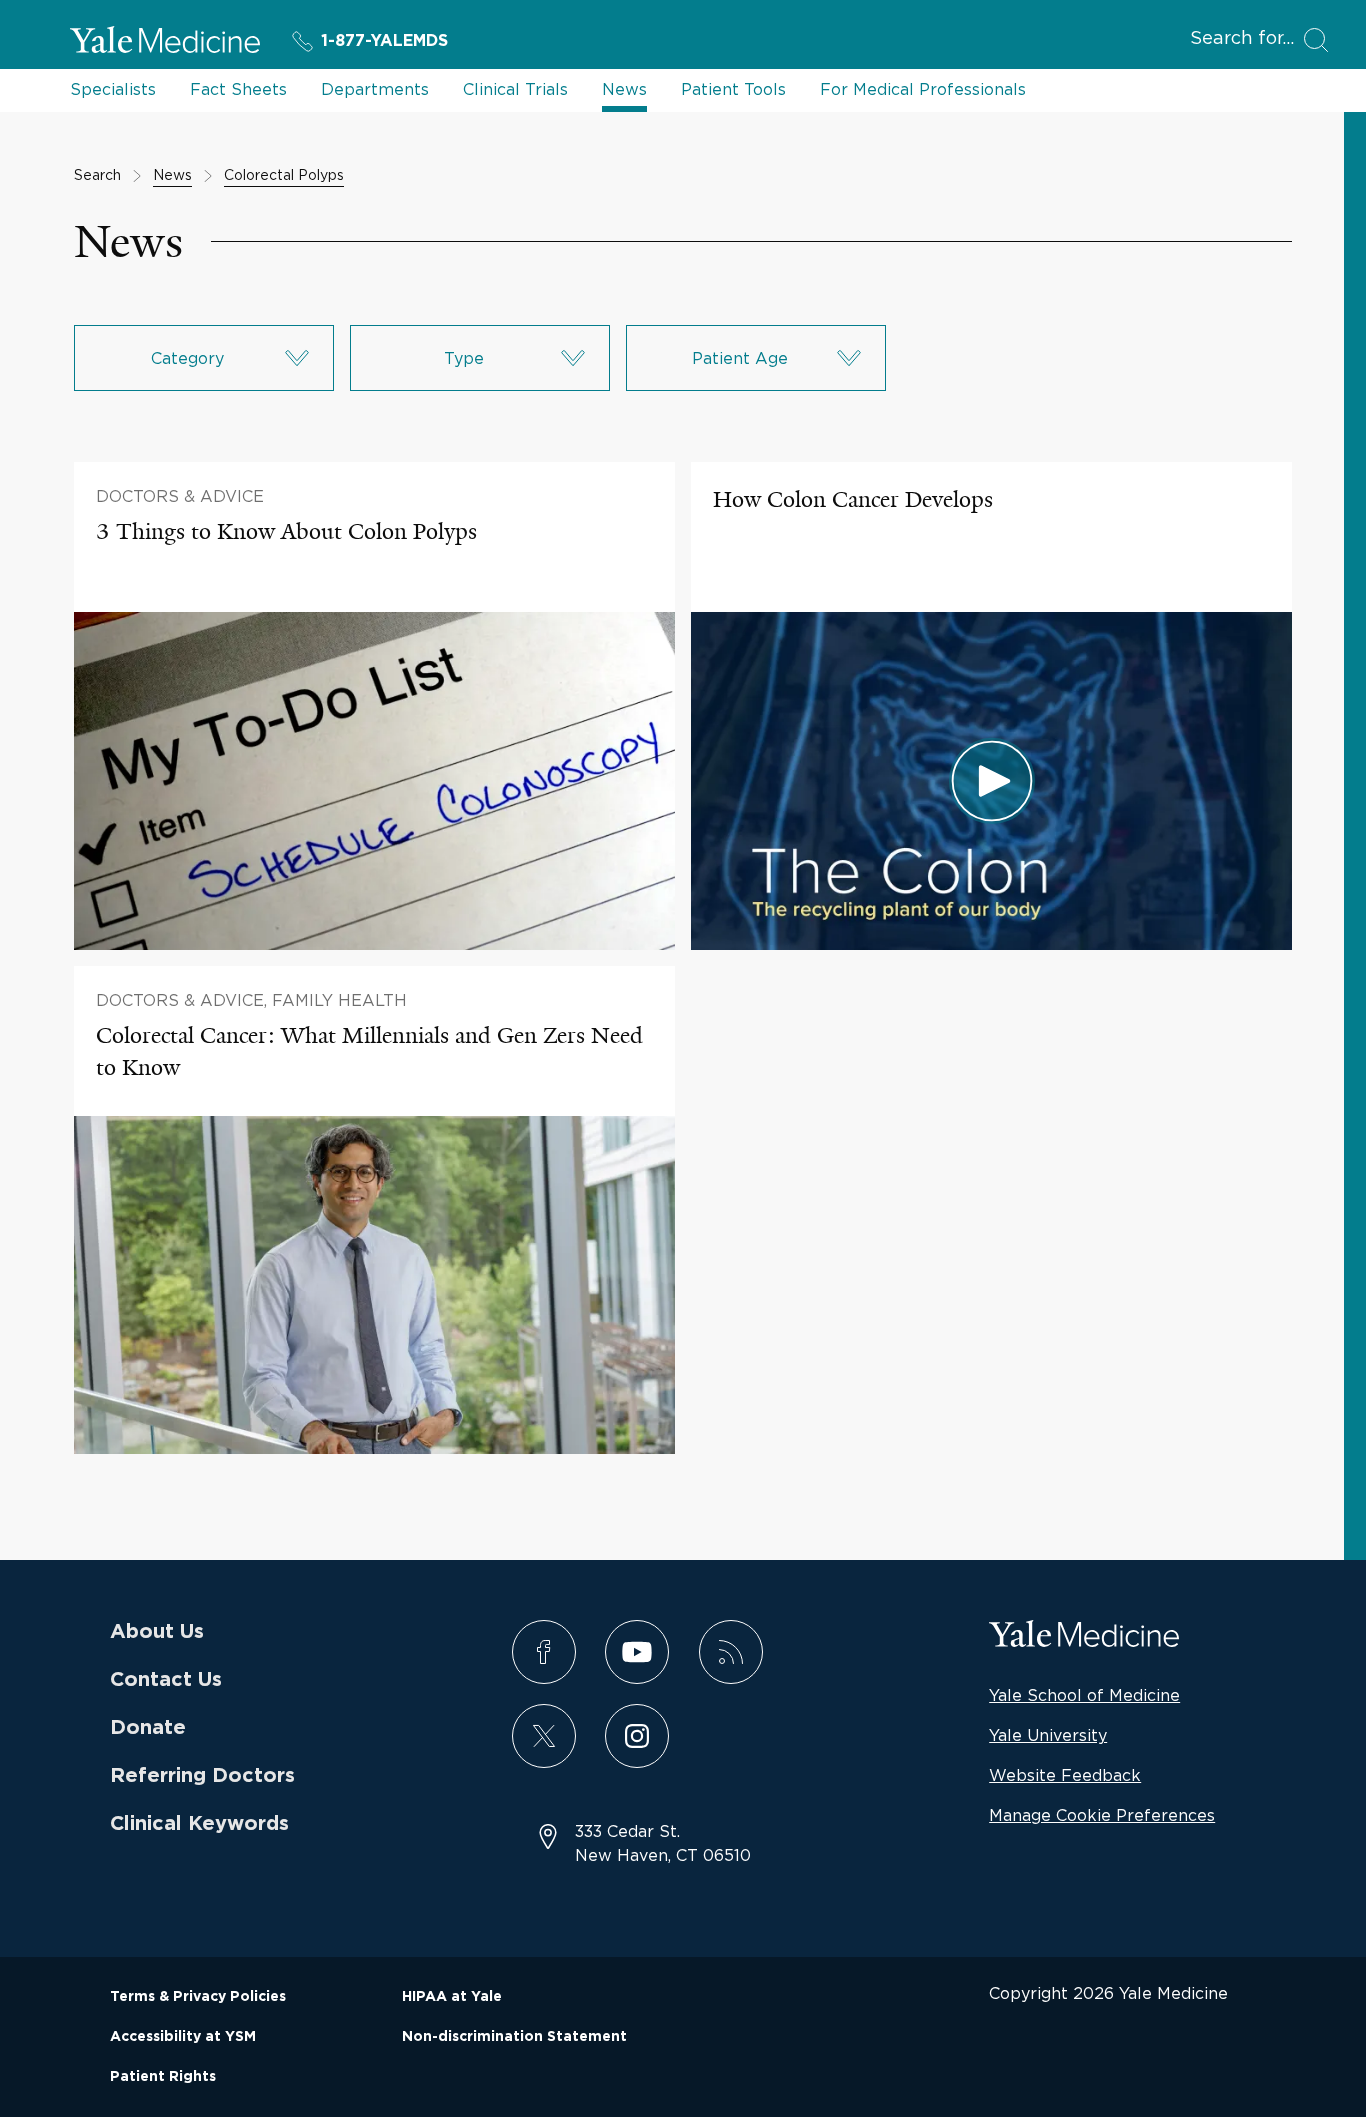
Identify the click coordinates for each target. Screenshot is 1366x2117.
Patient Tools (733, 89)
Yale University (1048, 1735)
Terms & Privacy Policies (198, 1997)
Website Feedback (1065, 1775)
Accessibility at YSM (183, 2037)
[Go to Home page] (165, 43)
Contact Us (166, 1680)
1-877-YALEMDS (384, 41)
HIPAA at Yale (452, 1997)
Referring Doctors (202, 1776)
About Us (157, 1632)
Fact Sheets (238, 89)
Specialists (113, 89)
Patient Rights (163, 2077)
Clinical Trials (515, 89)
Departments (375, 89)
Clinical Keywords (199, 1824)
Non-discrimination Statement (514, 2037)
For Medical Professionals (923, 89)
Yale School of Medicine (1084, 1695)
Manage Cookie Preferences (1102, 1815)
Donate (148, 1728)
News (624, 89)
